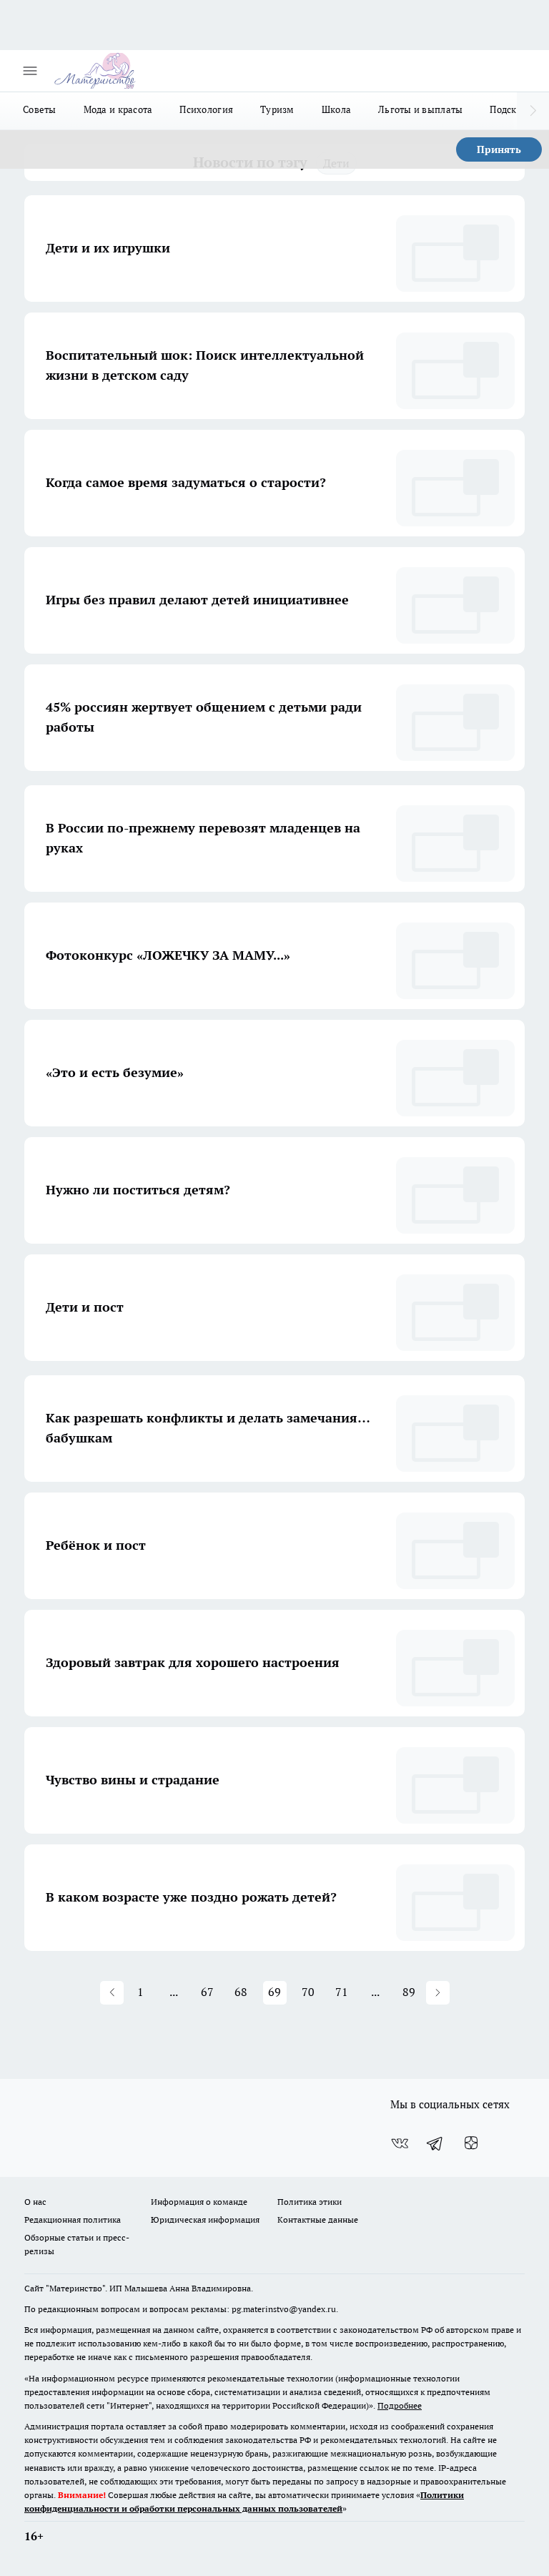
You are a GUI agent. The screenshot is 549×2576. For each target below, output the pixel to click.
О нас (35, 2202)
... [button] (174, 1992)
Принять (499, 149)
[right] (533, 111)
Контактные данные (318, 2219)
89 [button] (409, 1992)
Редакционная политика (73, 2219)
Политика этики (310, 2202)
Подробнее (400, 2405)
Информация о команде (199, 2202)
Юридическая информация (205, 2219)
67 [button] (207, 1992)
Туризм (277, 109)
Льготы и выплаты (420, 109)
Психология (206, 109)
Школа (336, 109)
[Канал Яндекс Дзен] (471, 2143)
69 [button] (274, 1992)
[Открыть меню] (30, 71)
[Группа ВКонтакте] (400, 2143)
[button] (112, 1993)
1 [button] (140, 1992)
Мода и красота (118, 109)
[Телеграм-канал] (435, 2143)
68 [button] (241, 1992)
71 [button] (342, 1992)
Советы (40, 109)
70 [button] (308, 1992)
